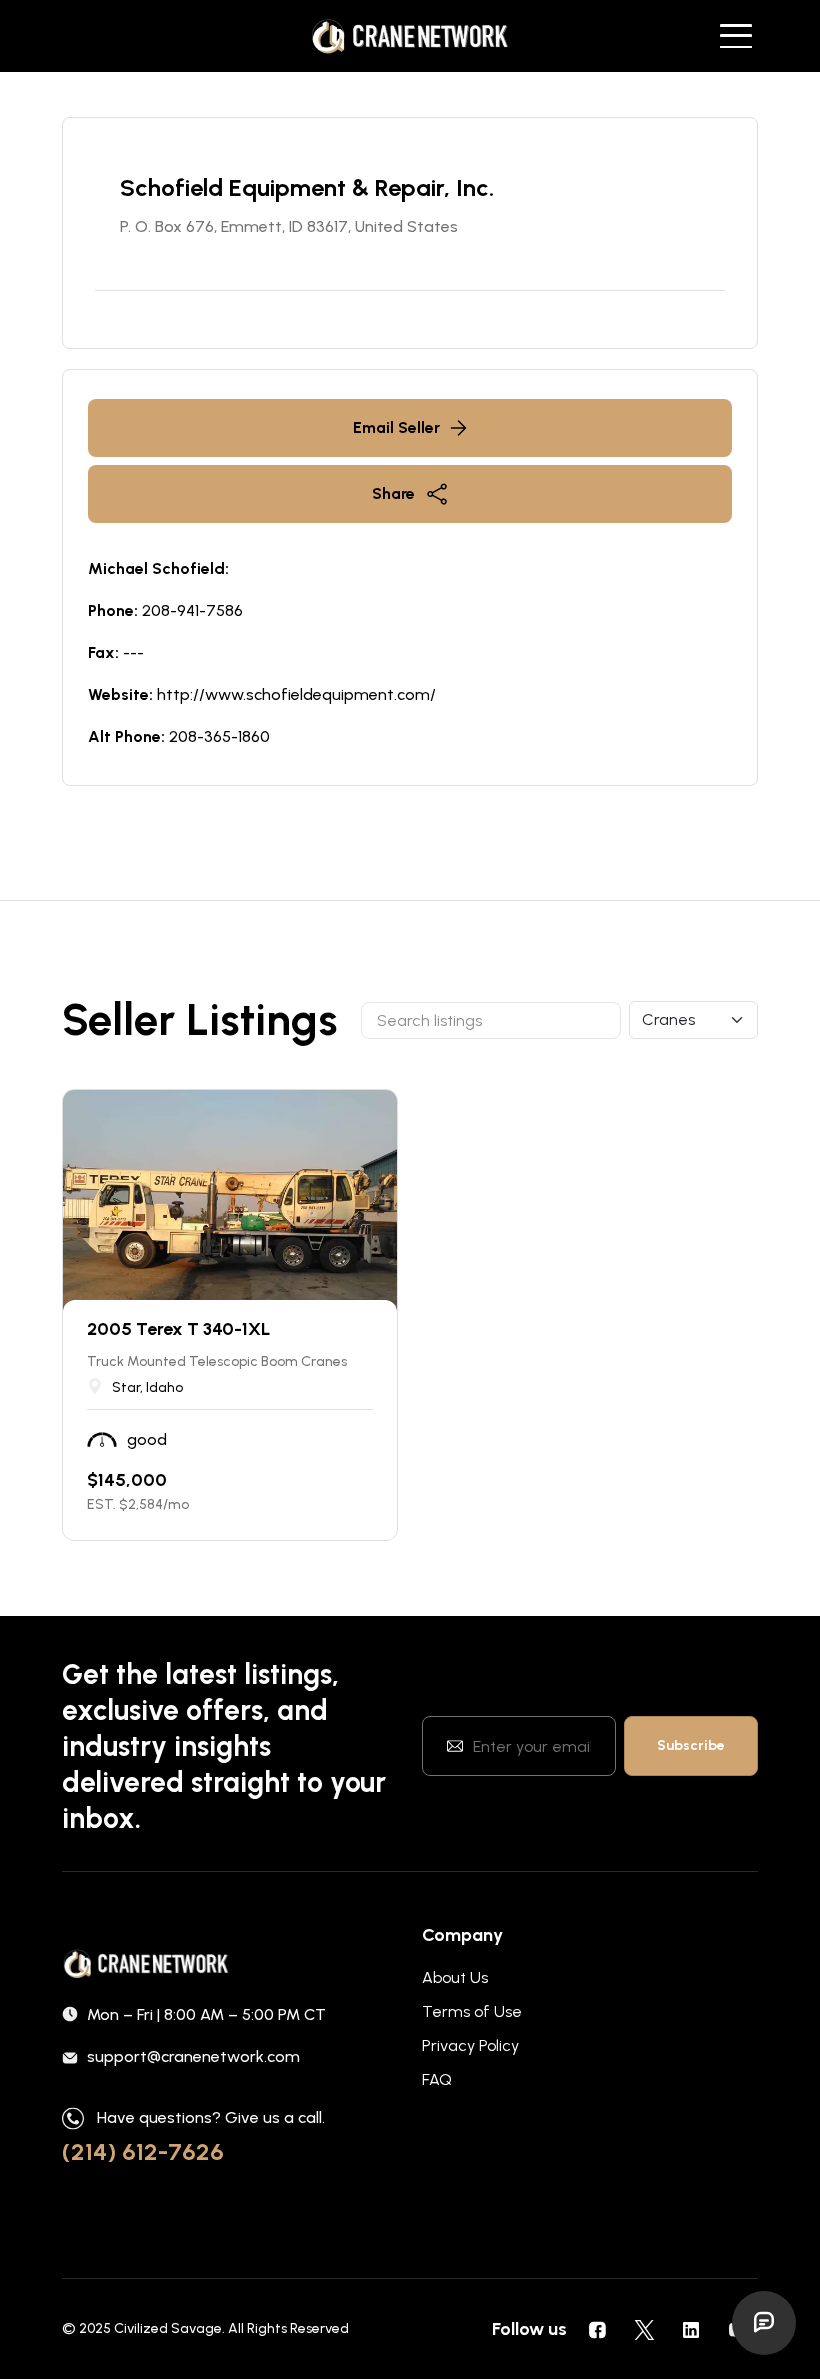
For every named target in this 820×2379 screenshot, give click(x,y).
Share (393, 493)
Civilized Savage (168, 2328)
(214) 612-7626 (143, 2151)
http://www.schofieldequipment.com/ (296, 694)
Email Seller (396, 427)
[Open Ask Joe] (764, 2323)
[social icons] (597, 2329)
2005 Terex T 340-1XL (178, 1329)
